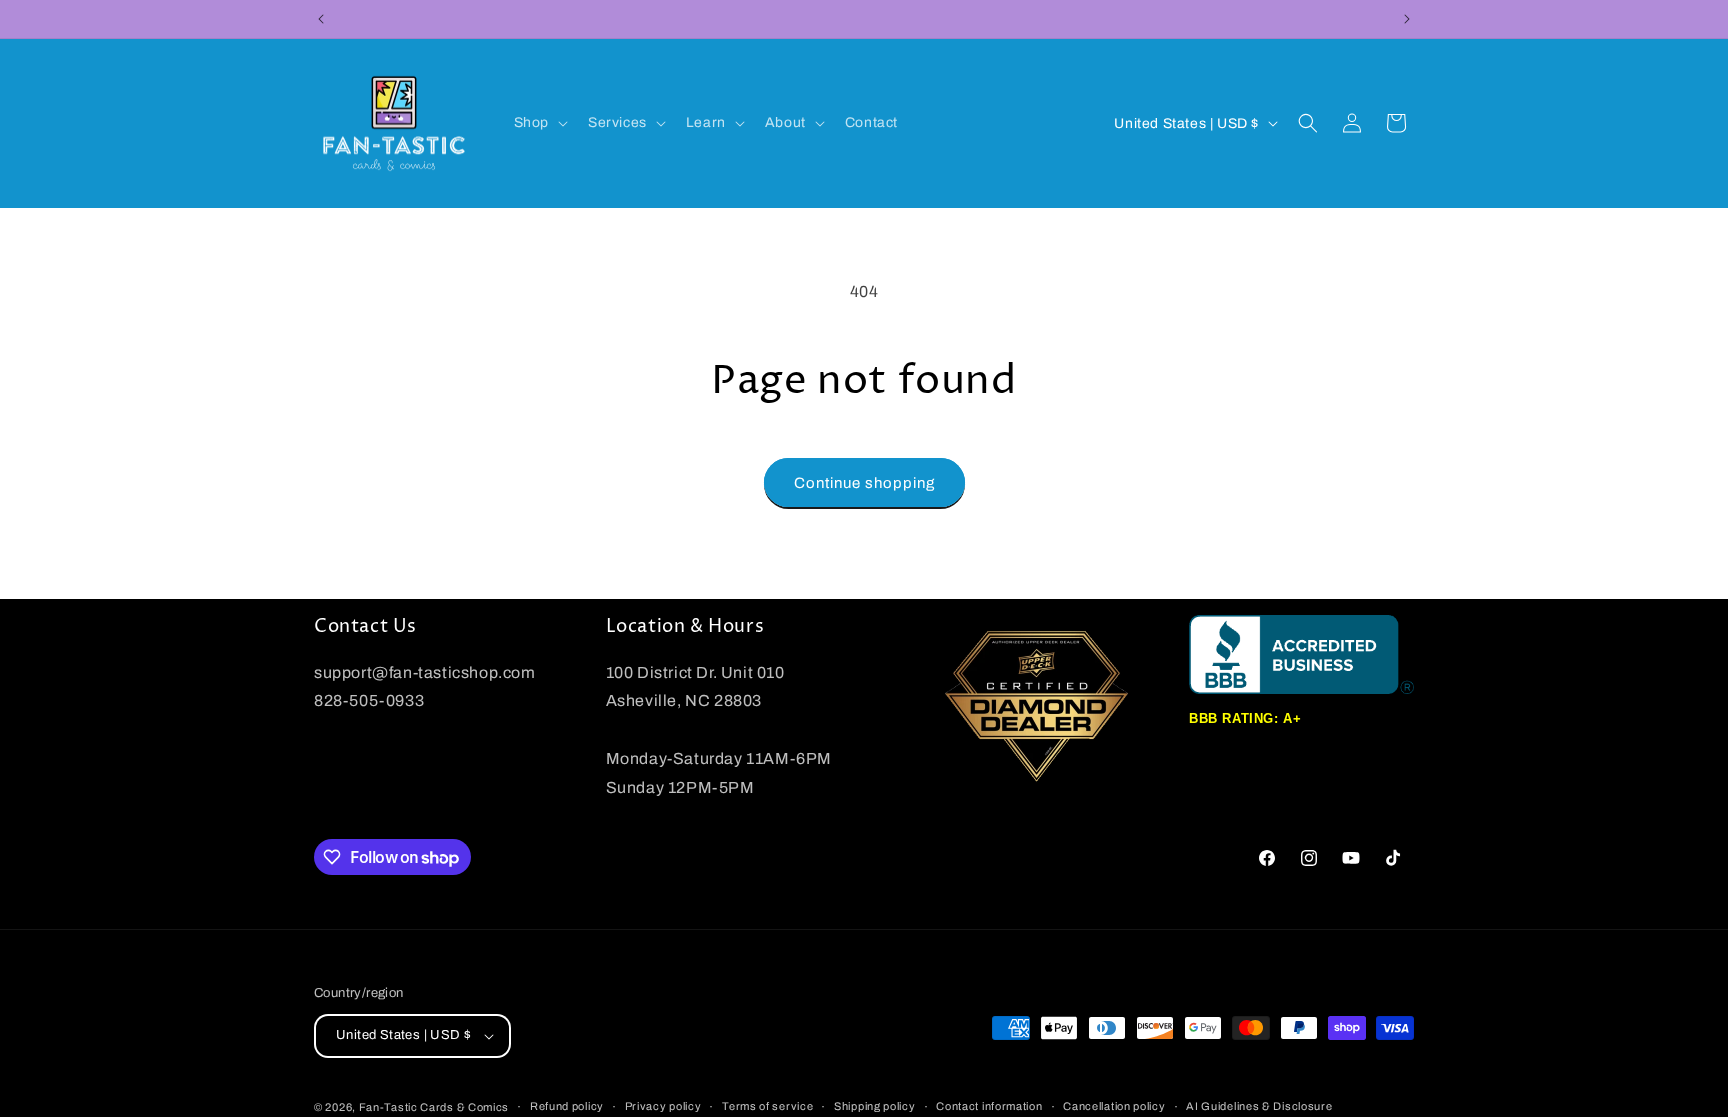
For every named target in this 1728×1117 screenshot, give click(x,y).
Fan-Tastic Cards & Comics (434, 1107)
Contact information (989, 1106)
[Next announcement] (1407, 19)
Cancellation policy (1114, 1106)
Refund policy (567, 1106)
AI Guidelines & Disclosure (1259, 1106)
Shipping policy (875, 1106)
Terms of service (767, 1106)
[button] (539, 123)
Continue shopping (864, 483)
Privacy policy (663, 1106)
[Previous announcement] (321, 19)
